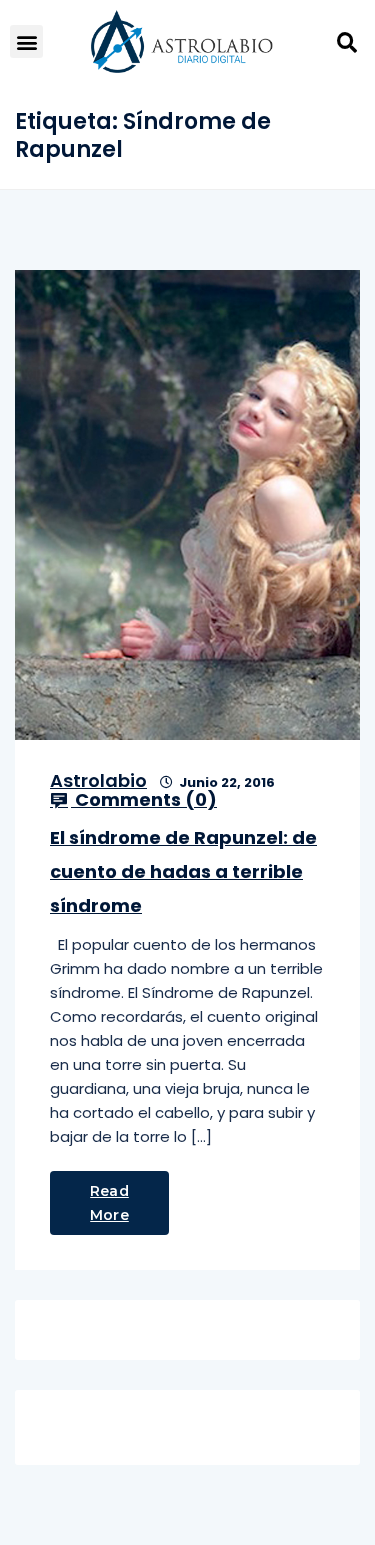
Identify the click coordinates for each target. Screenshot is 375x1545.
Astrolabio (98, 780)
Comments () (144, 800)
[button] (26, 41)
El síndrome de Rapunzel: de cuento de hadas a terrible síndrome (183, 871)
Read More (109, 1203)
